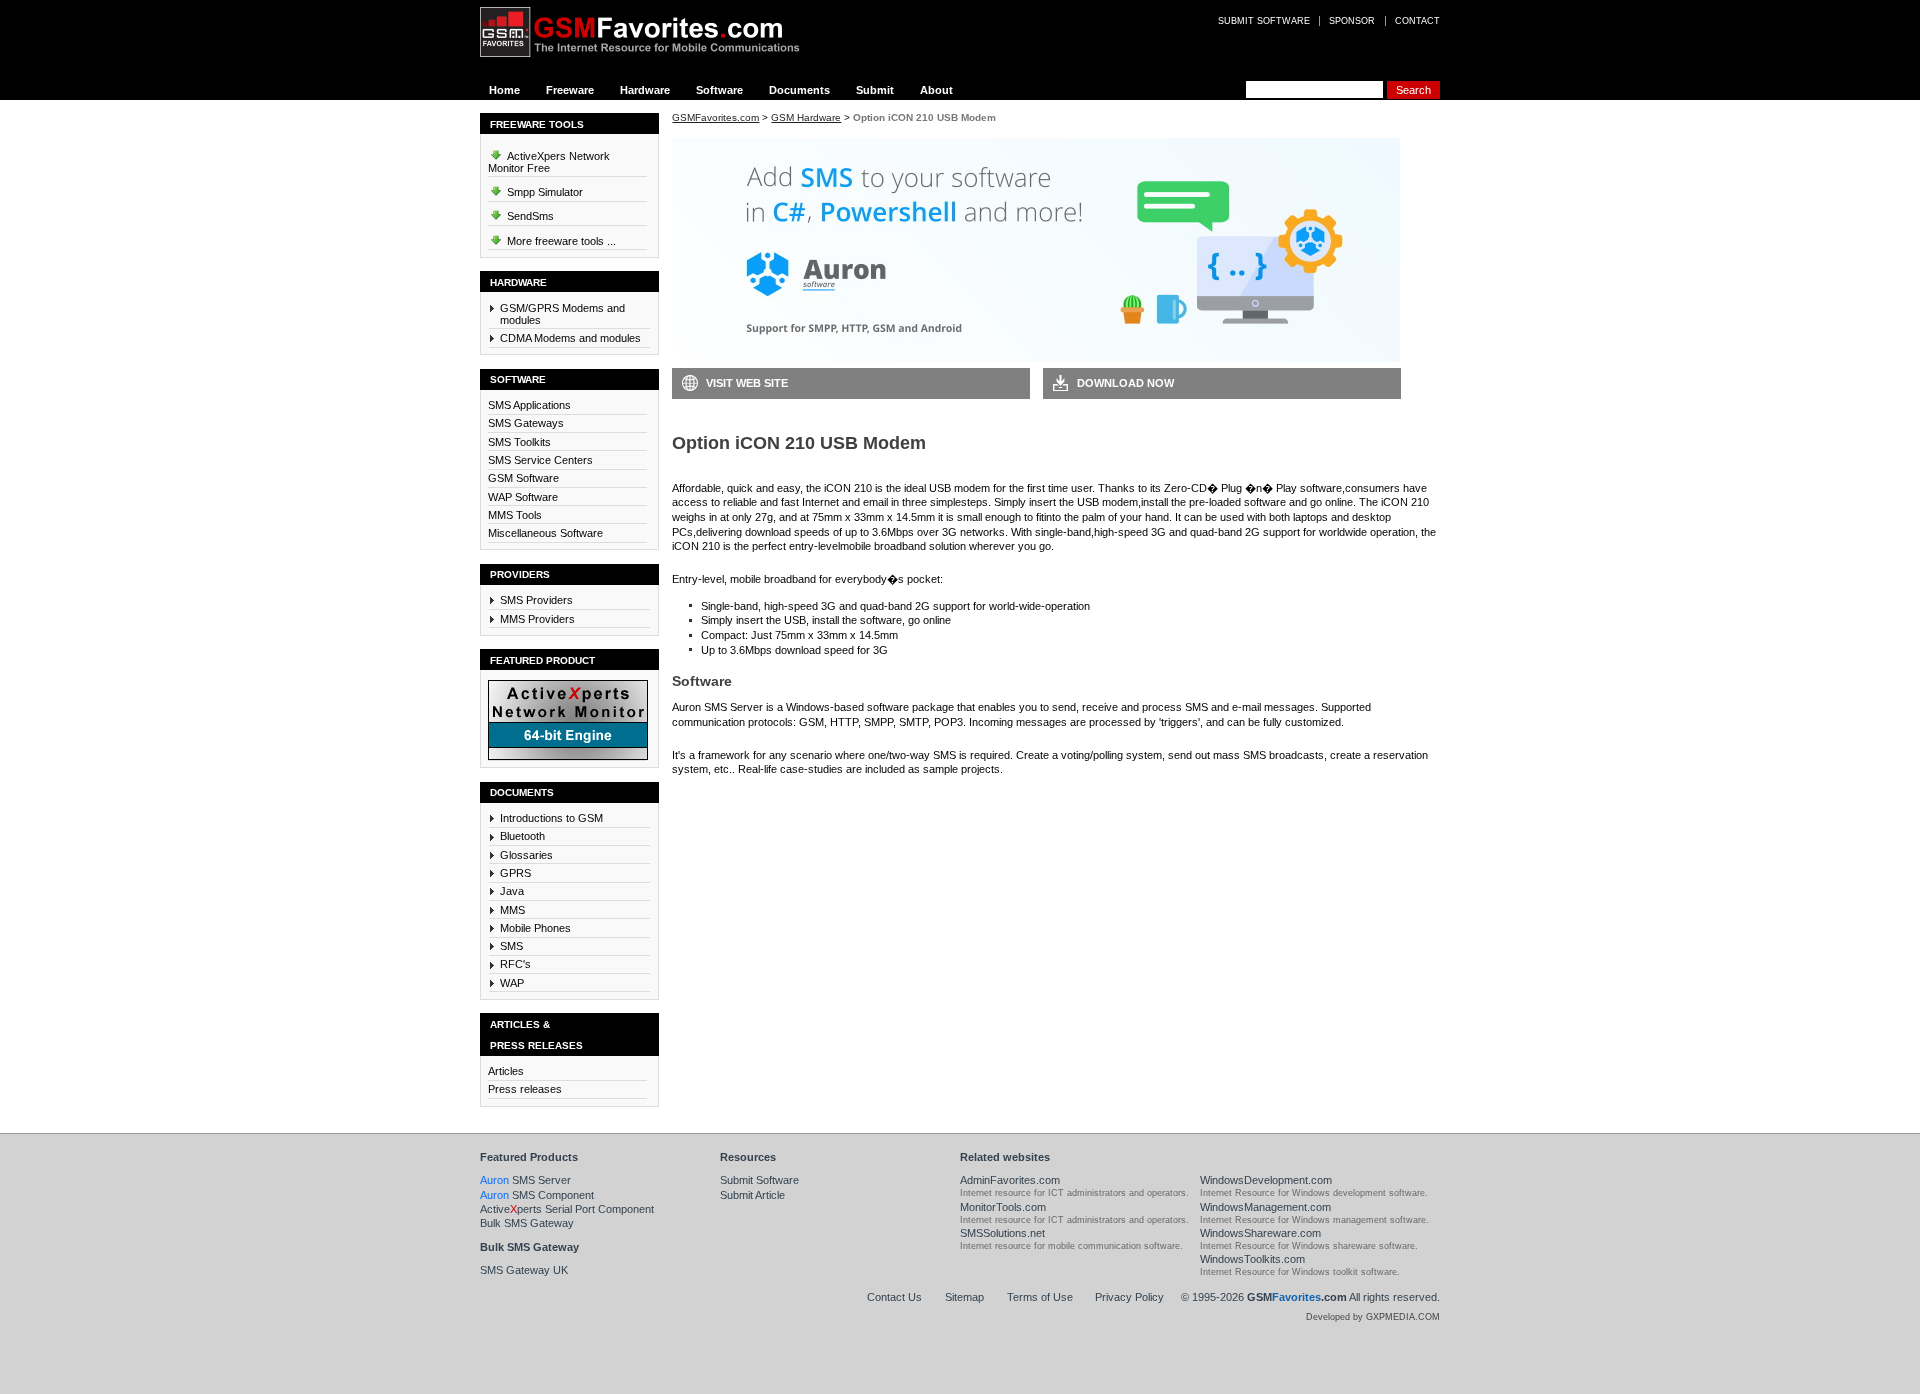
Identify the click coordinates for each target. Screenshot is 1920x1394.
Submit (875, 90)
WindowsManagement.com (1265, 1207)
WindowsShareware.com (1260, 1233)
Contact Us (894, 1297)
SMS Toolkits (519, 442)
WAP (512, 983)
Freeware (570, 90)
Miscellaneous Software (545, 533)
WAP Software (523, 497)
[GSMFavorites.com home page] (655, 32)
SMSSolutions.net (1002, 1233)
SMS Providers (536, 600)
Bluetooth (522, 836)
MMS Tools (515, 515)
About (936, 90)
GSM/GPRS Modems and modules (562, 314)
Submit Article (752, 1195)
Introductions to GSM (551, 818)
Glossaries (526, 855)
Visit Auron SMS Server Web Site (1141, 799)
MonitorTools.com (1003, 1207)
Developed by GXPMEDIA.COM (1373, 1317)
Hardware (645, 90)
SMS (511, 946)
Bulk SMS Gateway (527, 1223)
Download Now (1125, 383)
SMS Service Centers (540, 460)
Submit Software (759, 1180)
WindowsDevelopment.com (1266, 1180)
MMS (512, 910)
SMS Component (537, 1195)
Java (512, 891)
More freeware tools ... (560, 241)
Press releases (525, 1089)
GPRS (515, 873)
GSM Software (523, 478)
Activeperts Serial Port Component (567, 1209)
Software (719, 90)
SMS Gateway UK (524, 1270)
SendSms (529, 216)
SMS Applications (529, 405)
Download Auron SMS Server (762, 799)
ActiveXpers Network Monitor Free (549, 162)
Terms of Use (1040, 1297)
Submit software (1264, 21)
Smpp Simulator (543, 192)
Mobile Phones (535, 928)
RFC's (515, 964)
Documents (799, 90)
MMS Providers (537, 619)
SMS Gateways (526, 423)
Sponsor (1352, 21)
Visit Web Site (747, 383)
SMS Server (525, 1180)
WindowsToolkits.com (1252, 1259)
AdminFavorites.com (1010, 1180)
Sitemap (964, 1297)
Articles (506, 1071)
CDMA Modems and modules (570, 338)
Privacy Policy (1129, 1297)
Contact (1417, 21)
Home (504, 90)
